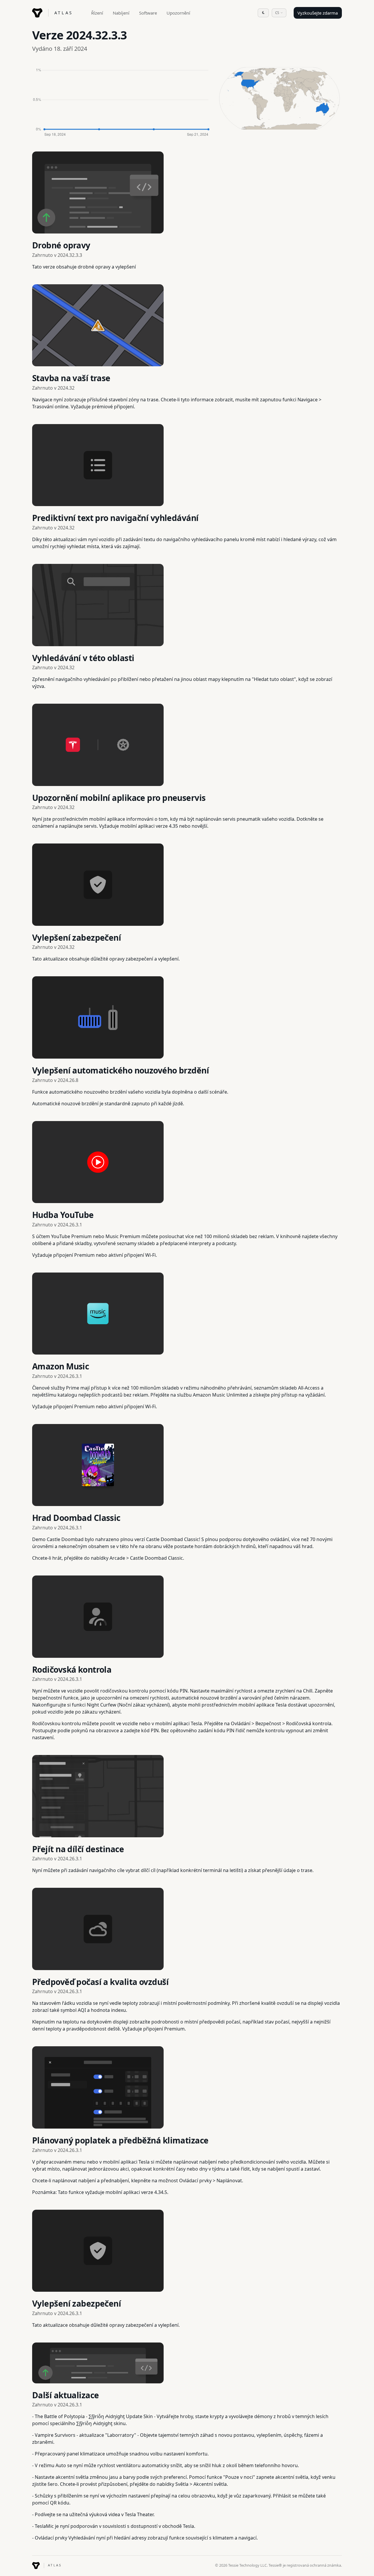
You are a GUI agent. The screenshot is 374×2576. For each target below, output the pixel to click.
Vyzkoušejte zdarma (318, 13)
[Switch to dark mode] (263, 13)
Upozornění (178, 13)
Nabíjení (121, 13)
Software (148, 13)
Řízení (97, 13)
